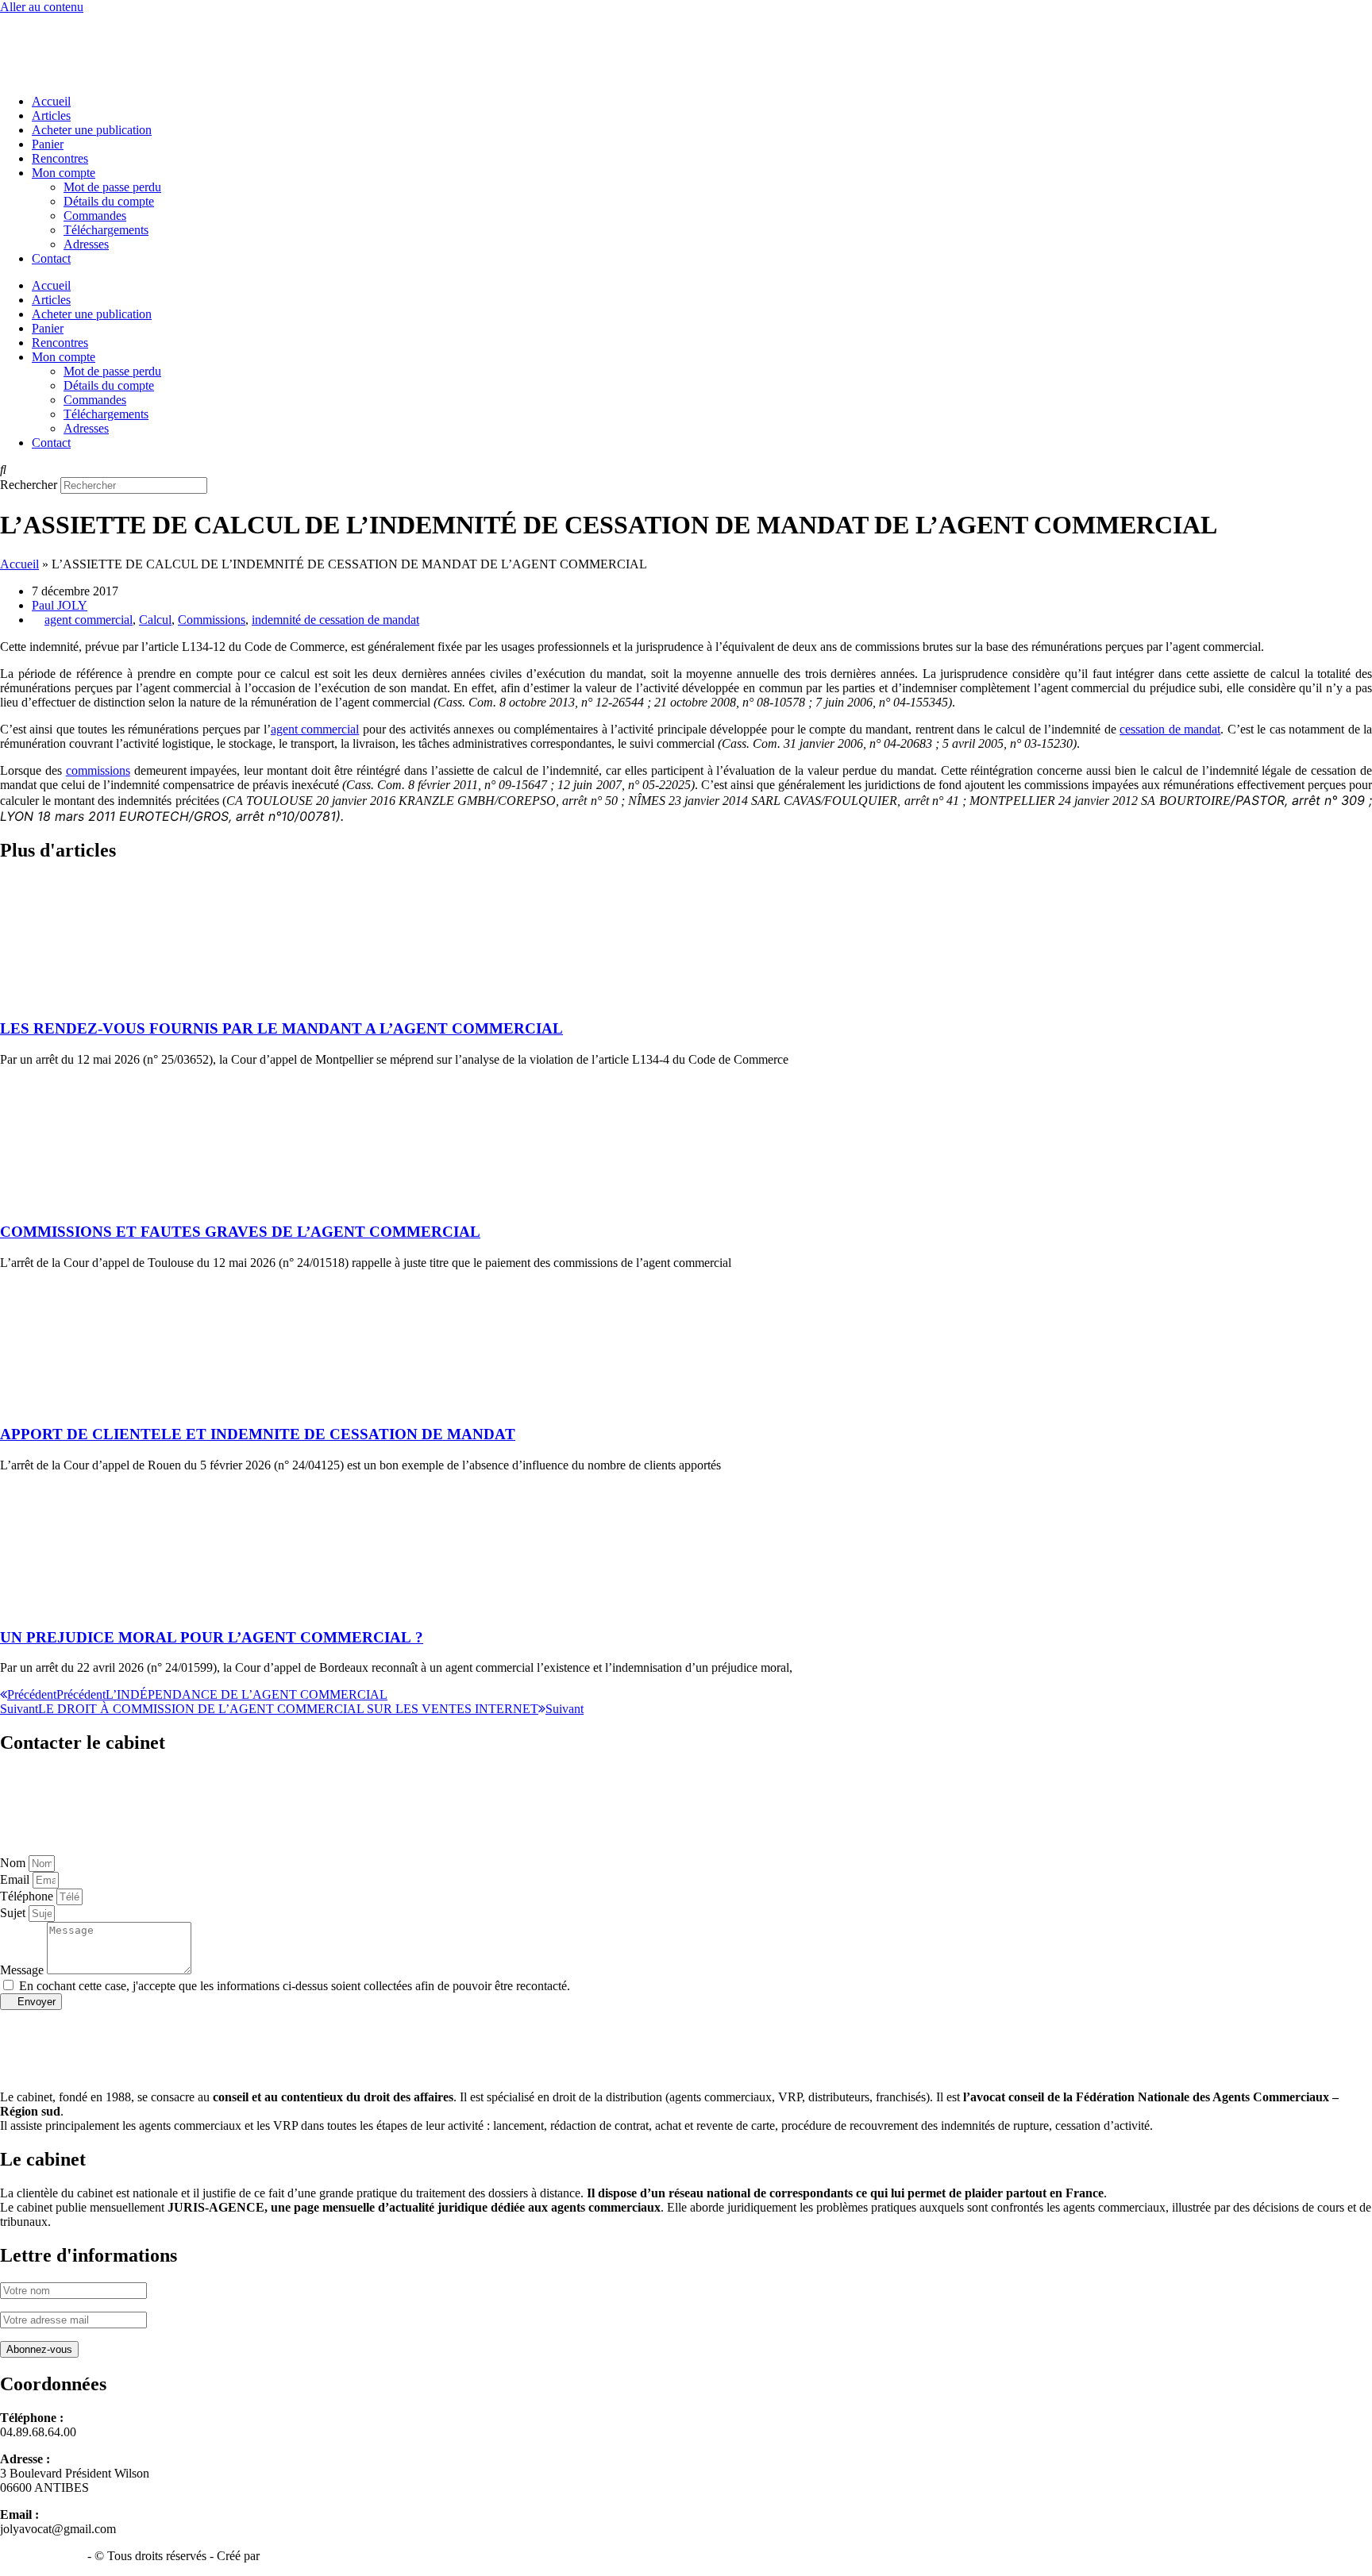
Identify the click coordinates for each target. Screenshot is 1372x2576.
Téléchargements (106, 230)
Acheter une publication (92, 130)
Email (16, 1879)
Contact (51, 258)
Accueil (51, 101)
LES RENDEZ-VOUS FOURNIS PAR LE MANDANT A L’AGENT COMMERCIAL (281, 1028)
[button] (686, 470)
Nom (14, 1863)
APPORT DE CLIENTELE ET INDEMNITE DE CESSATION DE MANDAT (258, 1434)
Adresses (86, 244)
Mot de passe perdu (112, 187)
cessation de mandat (1170, 729)
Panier (48, 144)
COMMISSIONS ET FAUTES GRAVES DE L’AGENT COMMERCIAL (240, 1232)
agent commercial (89, 620)
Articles (51, 116)
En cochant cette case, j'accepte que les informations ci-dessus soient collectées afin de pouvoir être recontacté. (295, 1986)
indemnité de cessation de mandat (335, 620)
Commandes (95, 216)
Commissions (212, 620)
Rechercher (30, 485)
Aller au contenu (42, 7)
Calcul (155, 620)
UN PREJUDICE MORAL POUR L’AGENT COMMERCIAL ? (212, 1637)
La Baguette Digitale (315, 2556)
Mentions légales (42, 2556)
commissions (98, 770)
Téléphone (28, 1896)
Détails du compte (109, 201)
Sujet (14, 1913)
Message (23, 1970)
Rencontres (60, 158)
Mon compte (64, 173)
